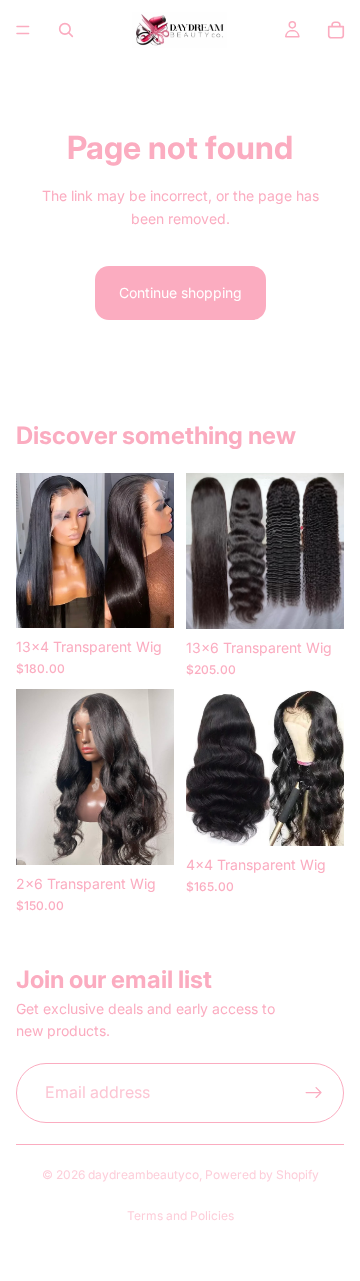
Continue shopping (180, 292)
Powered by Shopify (262, 1174)
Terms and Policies (180, 1215)
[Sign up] (314, 1093)
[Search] (66, 30)
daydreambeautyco (143, 1174)
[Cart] (336, 30)
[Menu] (23, 30)
